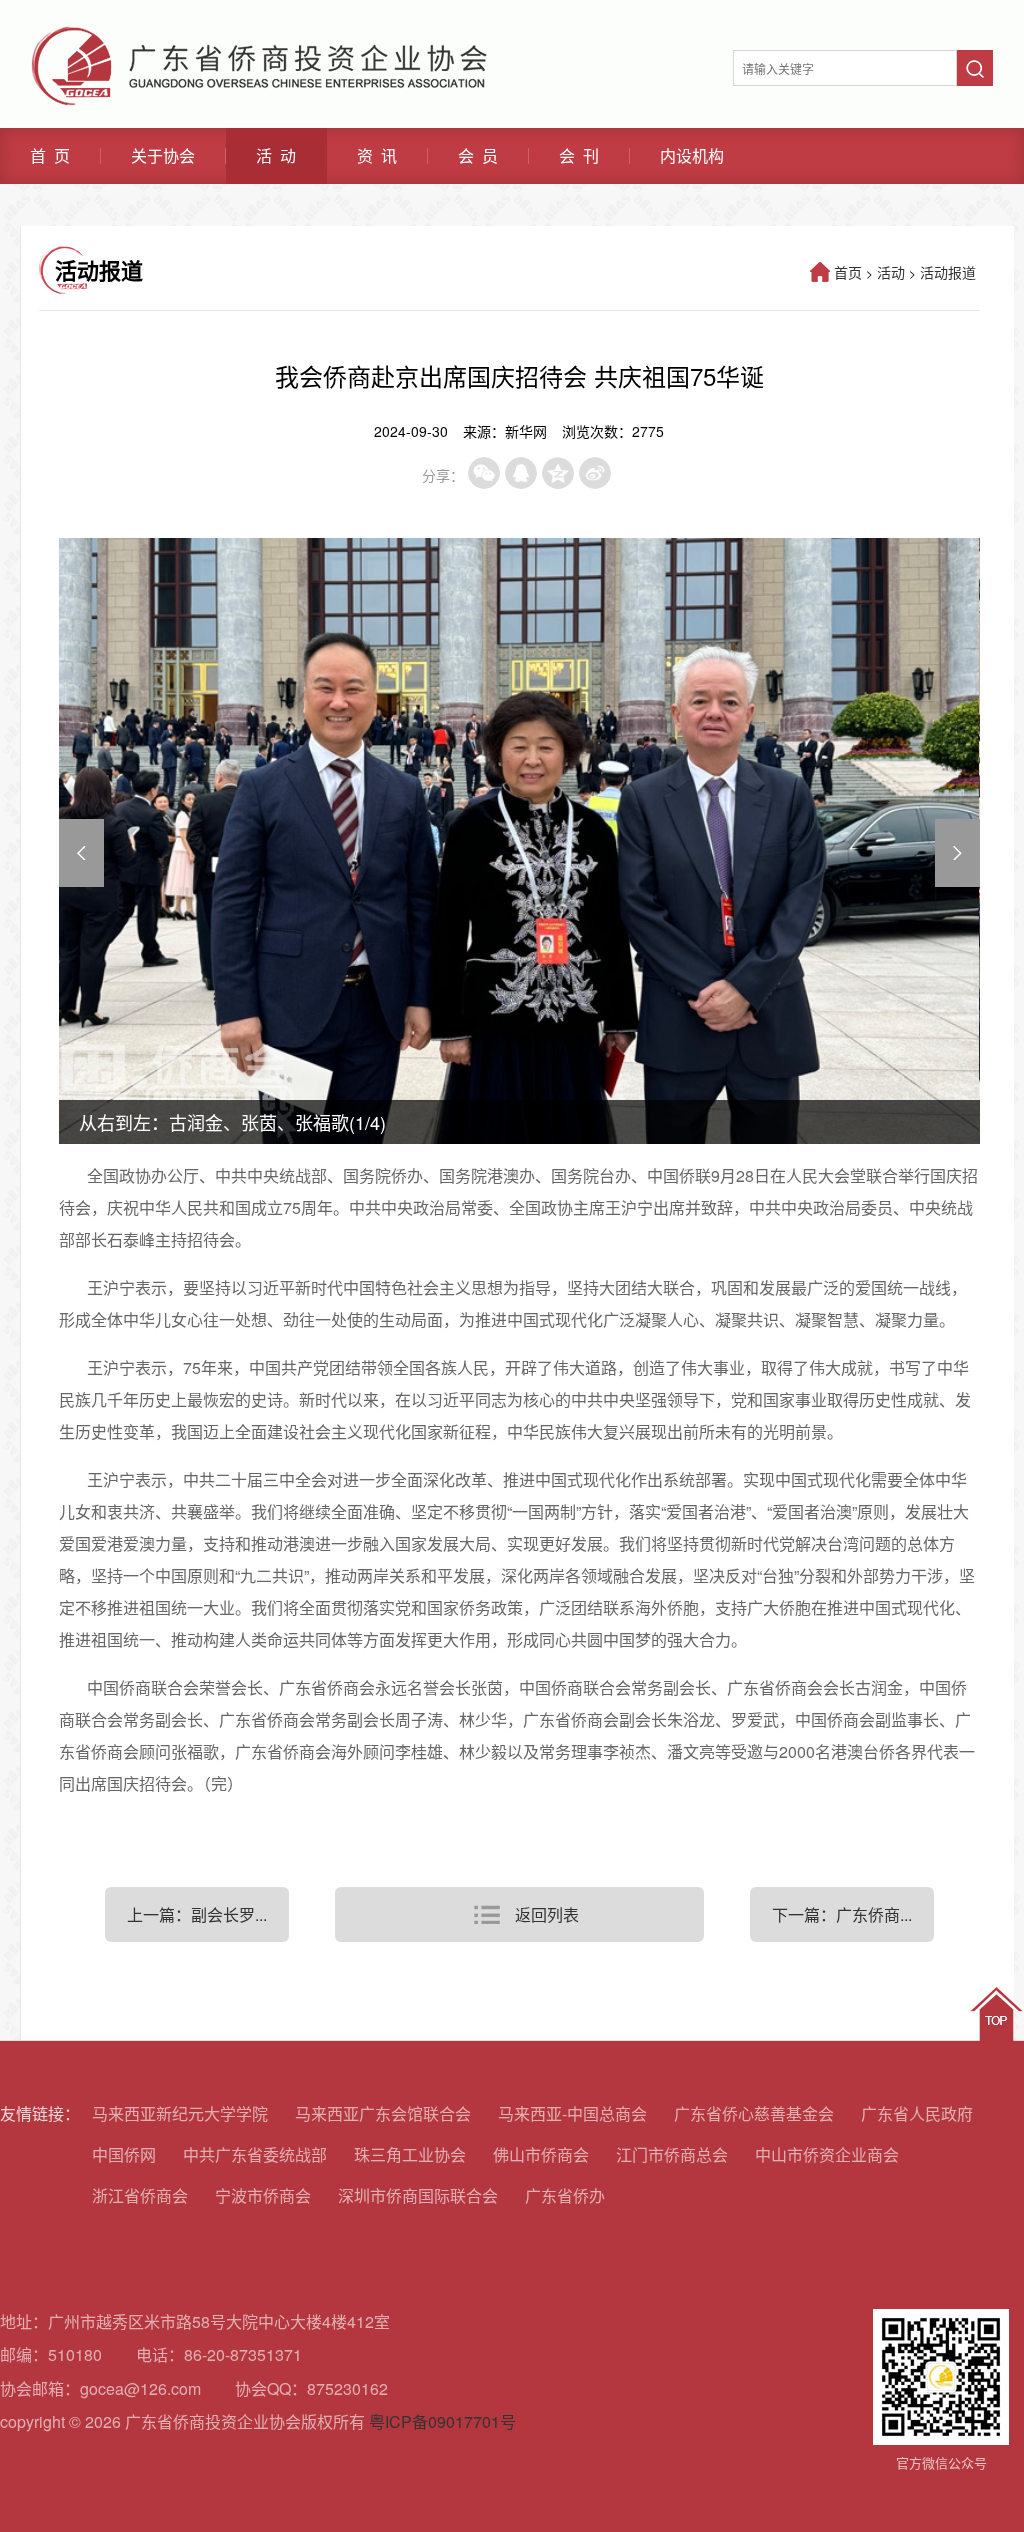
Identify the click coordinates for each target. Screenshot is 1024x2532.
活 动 (276, 156)
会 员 (478, 156)
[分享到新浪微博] (595, 473)
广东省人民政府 (917, 2113)
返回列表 (547, 1914)
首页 (848, 272)
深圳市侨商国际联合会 (418, 2195)
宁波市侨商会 (263, 2195)
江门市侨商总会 (672, 2154)
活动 (891, 272)
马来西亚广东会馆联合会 (383, 2113)
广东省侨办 (565, 2195)
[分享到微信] (484, 473)
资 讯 (377, 156)
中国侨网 (124, 2154)
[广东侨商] (259, 34)
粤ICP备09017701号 (442, 2421)
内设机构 (692, 156)
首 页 (50, 156)
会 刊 (579, 156)
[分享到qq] (521, 473)
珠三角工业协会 (410, 2154)
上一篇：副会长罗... (197, 1914)
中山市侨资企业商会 (827, 2154)
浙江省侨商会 (140, 2195)
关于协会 (163, 156)
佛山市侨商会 (541, 2154)
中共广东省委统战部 (255, 2154)
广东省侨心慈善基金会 (754, 2113)
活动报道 (948, 272)
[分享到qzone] (558, 473)
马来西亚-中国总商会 (572, 2113)
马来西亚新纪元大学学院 (180, 2113)
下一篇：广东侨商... (842, 1914)
